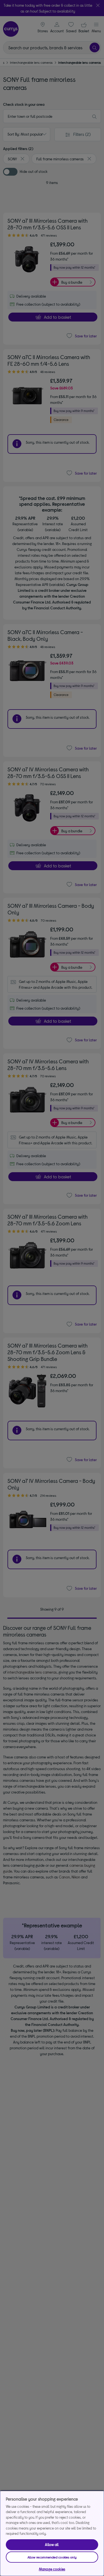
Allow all (52, 2545)
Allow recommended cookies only (52, 2557)
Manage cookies (52, 2569)
